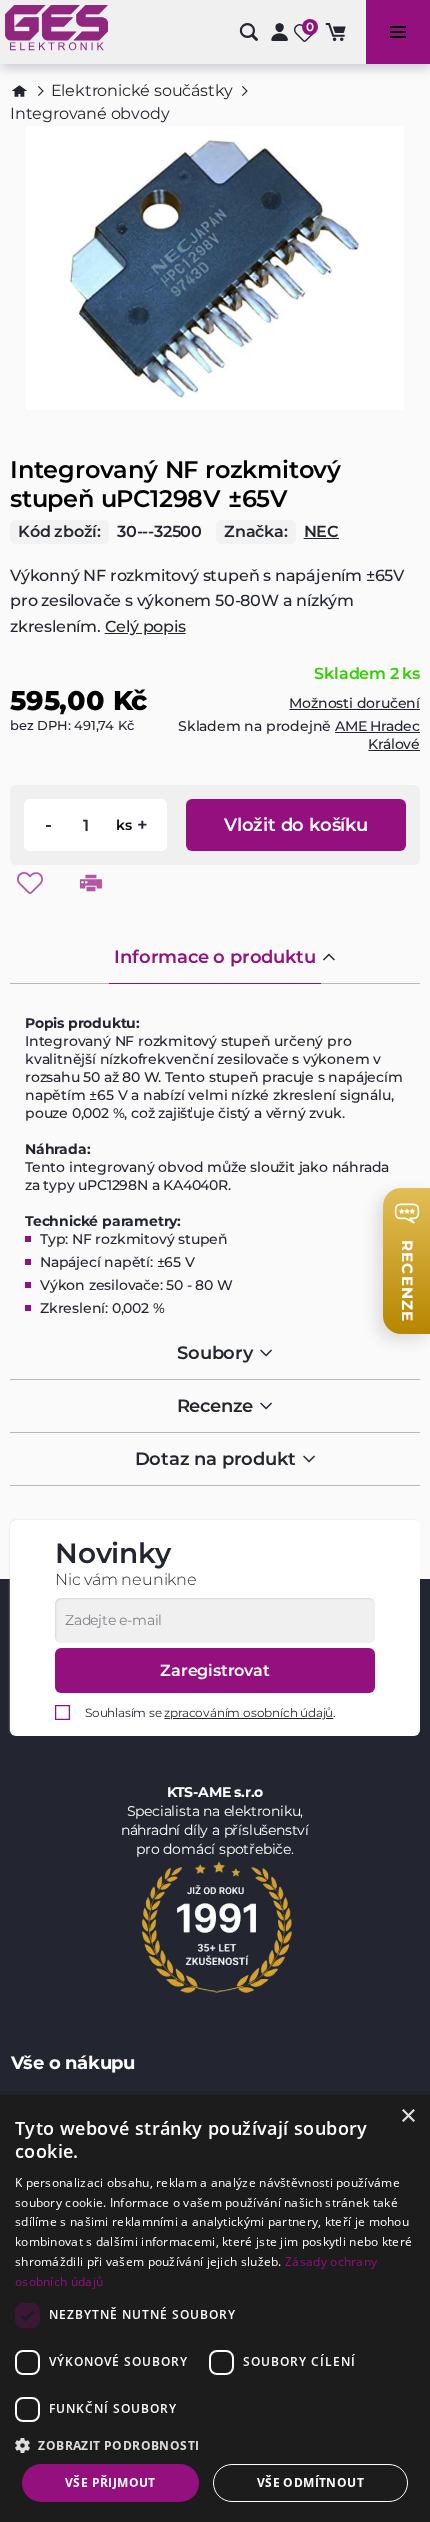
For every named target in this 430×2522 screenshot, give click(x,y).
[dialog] (215, 2308)
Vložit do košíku (296, 825)
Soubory (215, 1353)
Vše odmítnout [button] (310, 2482)
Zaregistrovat (214, 1670)
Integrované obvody (89, 113)
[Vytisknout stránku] (91, 883)
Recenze (215, 1406)
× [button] (407, 2116)
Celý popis (145, 626)
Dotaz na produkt (215, 1459)
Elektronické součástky (142, 90)
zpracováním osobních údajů (248, 1712)
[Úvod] (19, 91)
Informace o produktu (214, 957)
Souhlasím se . (210, 1712)
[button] (215, 2444)
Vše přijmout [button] (110, 2482)
